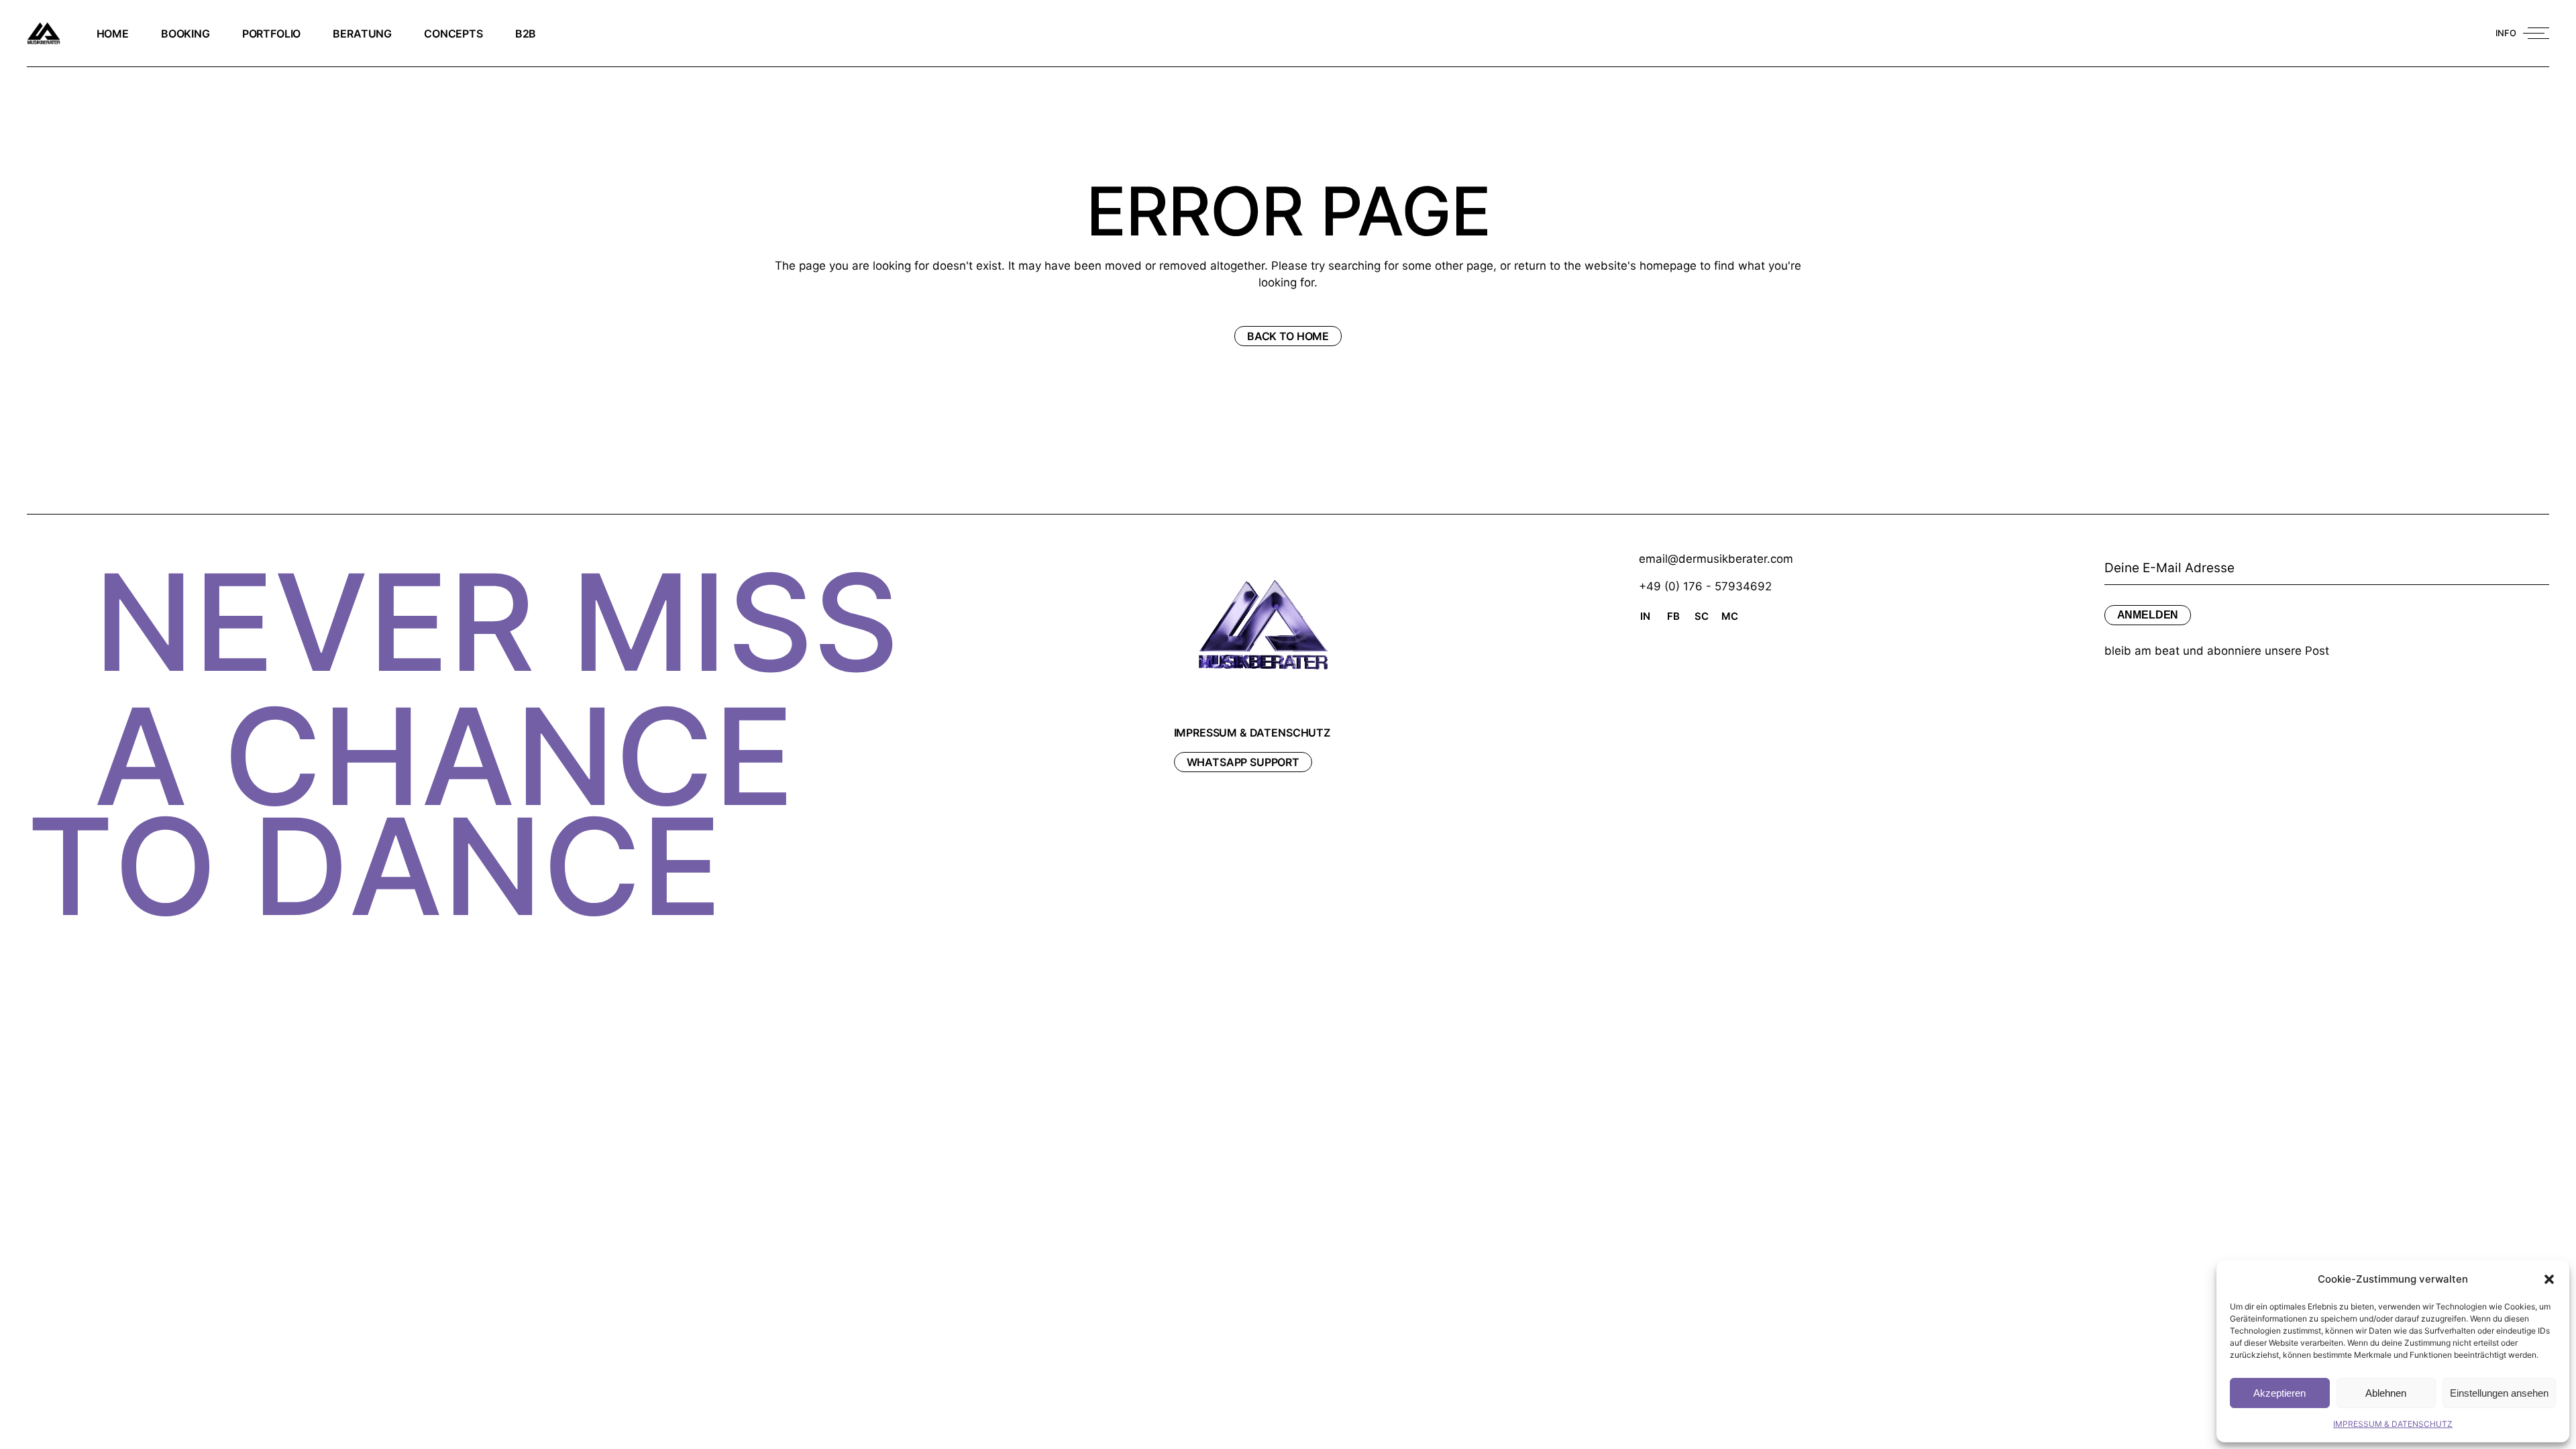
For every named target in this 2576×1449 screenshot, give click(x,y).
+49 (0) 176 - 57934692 (1705, 586)
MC (1730, 616)
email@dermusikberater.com (1716, 559)
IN (1645, 616)
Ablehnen (2386, 1393)
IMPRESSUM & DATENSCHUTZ (2393, 1424)
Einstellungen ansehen (2499, 1393)
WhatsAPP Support (1243, 762)
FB (1673, 616)
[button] (2549, 1279)
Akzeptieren (2279, 1393)
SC (1702, 616)
